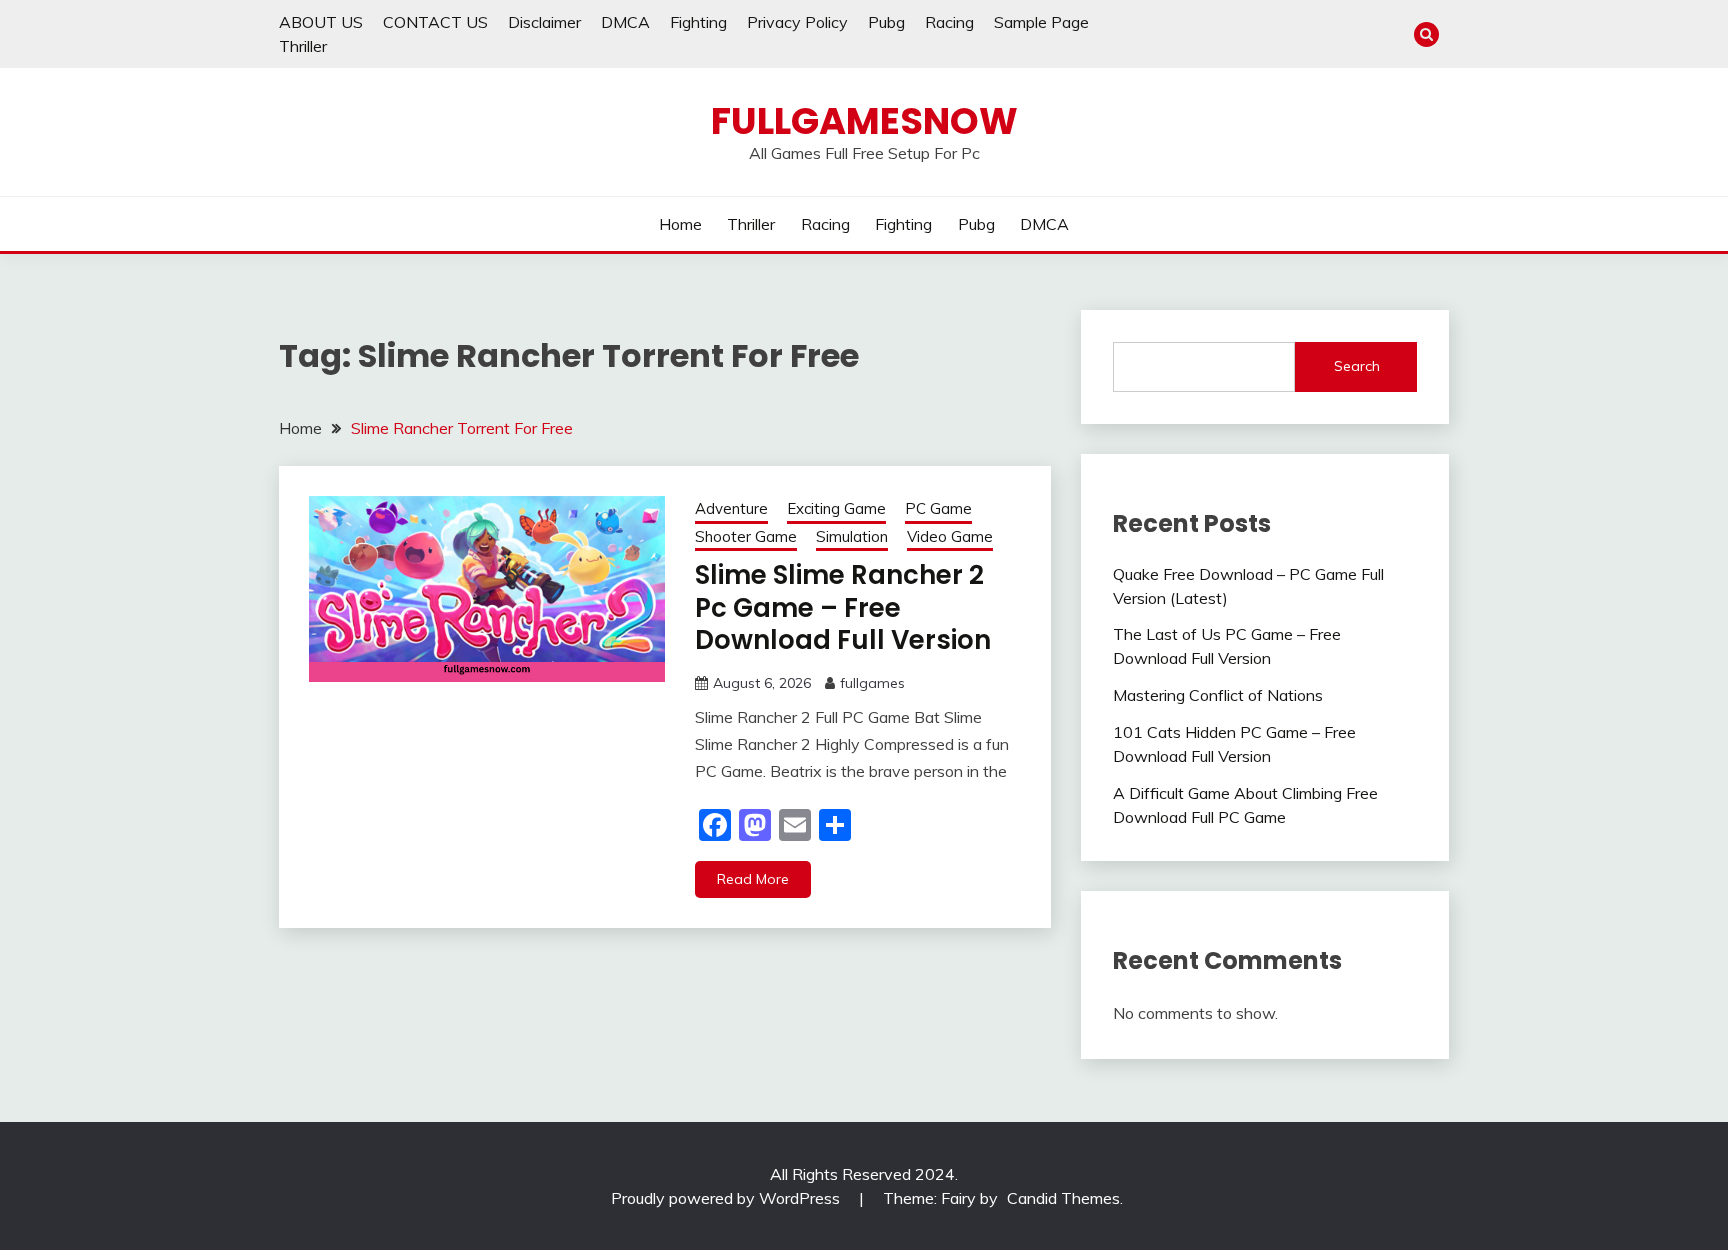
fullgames (872, 683)
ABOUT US (321, 22)
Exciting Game (836, 508)
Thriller (303, 46)
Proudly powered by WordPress (727, 1198)
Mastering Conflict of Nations (1218, 695)
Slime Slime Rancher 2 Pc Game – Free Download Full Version (843, 607)
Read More (753, 879)
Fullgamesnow (864, 121)
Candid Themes (1063, 1198)
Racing (949, 22)
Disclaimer (544, 22)
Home (680, 224)
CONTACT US (435, 22)
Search (1357, 366)
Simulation (852, 536)
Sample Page (1041, 22)
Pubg (886, 22)
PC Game (938, 508)
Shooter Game (746, 536)
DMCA (625, 22)
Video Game (950, 536)
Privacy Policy (797, 22)
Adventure (731, 508)
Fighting (698, 22)
